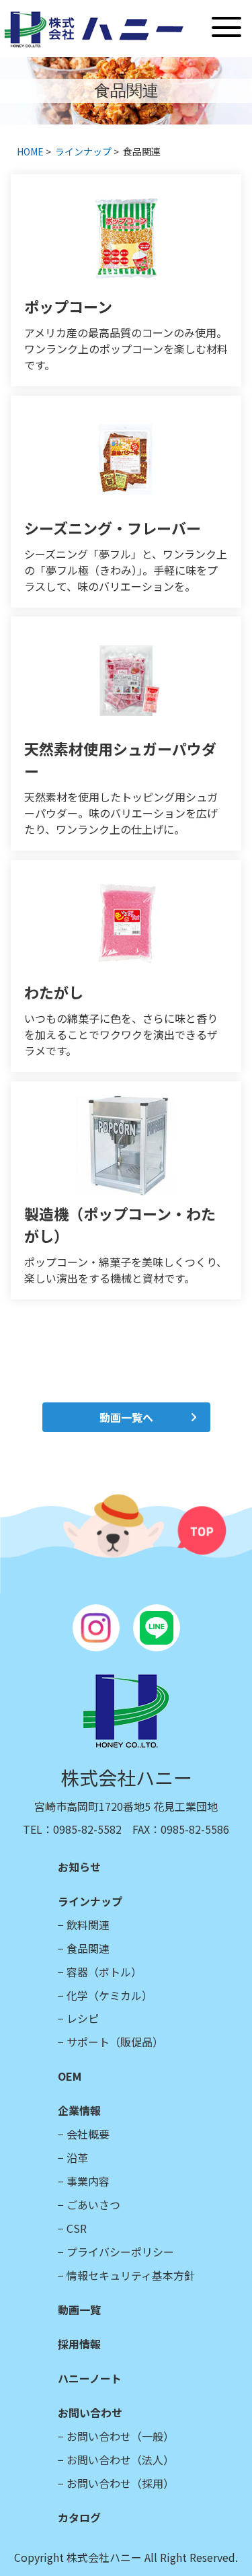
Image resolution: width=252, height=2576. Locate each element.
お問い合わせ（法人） (120, 2460)
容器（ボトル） (104, 1972)
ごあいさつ (93, 2205)
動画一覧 (79, 2310)
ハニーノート (90, 2378)
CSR (77, 2228)
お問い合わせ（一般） (120, 2436)
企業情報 (79, 2110)
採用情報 (79, 2344)
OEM (70, 2076)
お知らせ (79, 1867)
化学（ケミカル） (110, 1995)
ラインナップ (83, 151)
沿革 (77, 2157)
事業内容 (88, 2181)
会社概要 (88, 2134)
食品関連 (88, 1948)
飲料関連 (88, 1925)
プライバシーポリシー (120, 2252)
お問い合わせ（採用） (120, 2483)
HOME (30, 151)
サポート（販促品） (115, 2042)
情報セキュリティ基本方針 (131, 2275)
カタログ (79, 2517)
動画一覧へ (126, 1417)
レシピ (83, 2018)
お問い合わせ (90, 2412)
